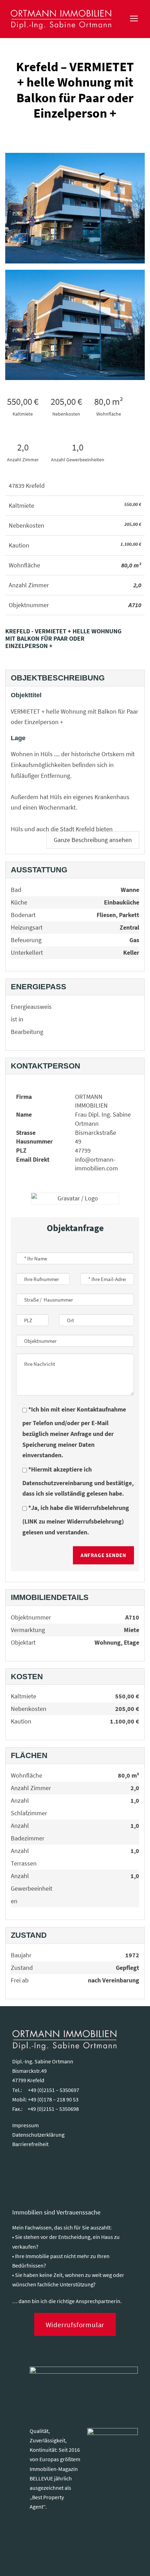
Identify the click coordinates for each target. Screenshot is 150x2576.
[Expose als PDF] (141, 642)
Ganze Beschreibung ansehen (93, 840)
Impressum (25, 2125)
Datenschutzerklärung (38, 2135)
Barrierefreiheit (30, 2144)
